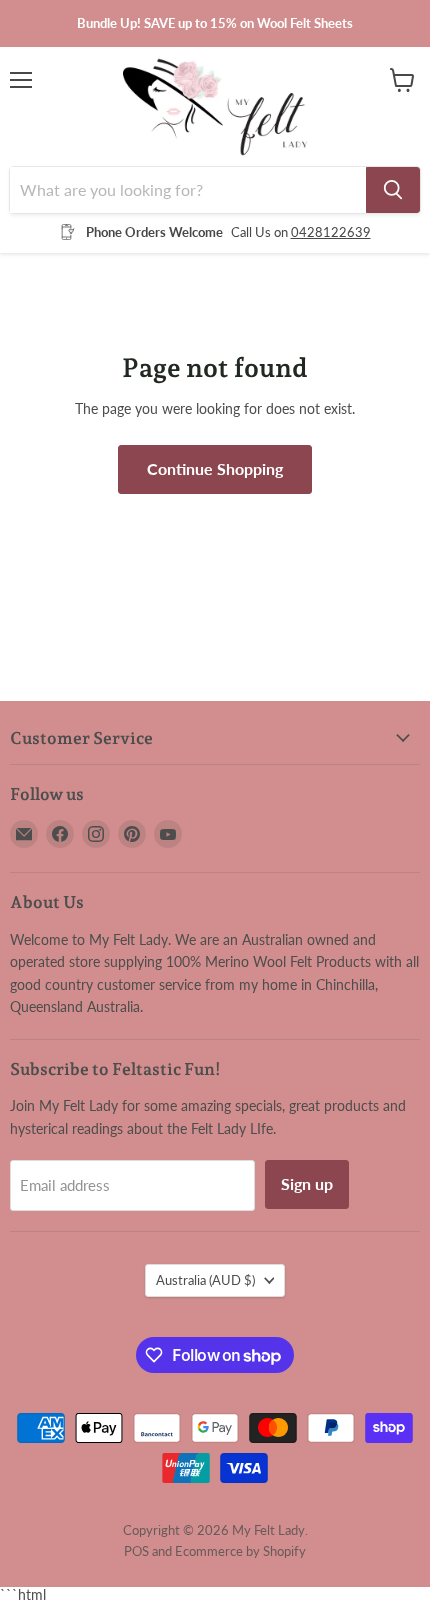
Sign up (307, 1183)
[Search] (393, 190)
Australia (205, 1280)
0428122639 (331, 232)
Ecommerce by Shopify (240, 1551)
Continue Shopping (215, 468)
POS (136, 1551)
